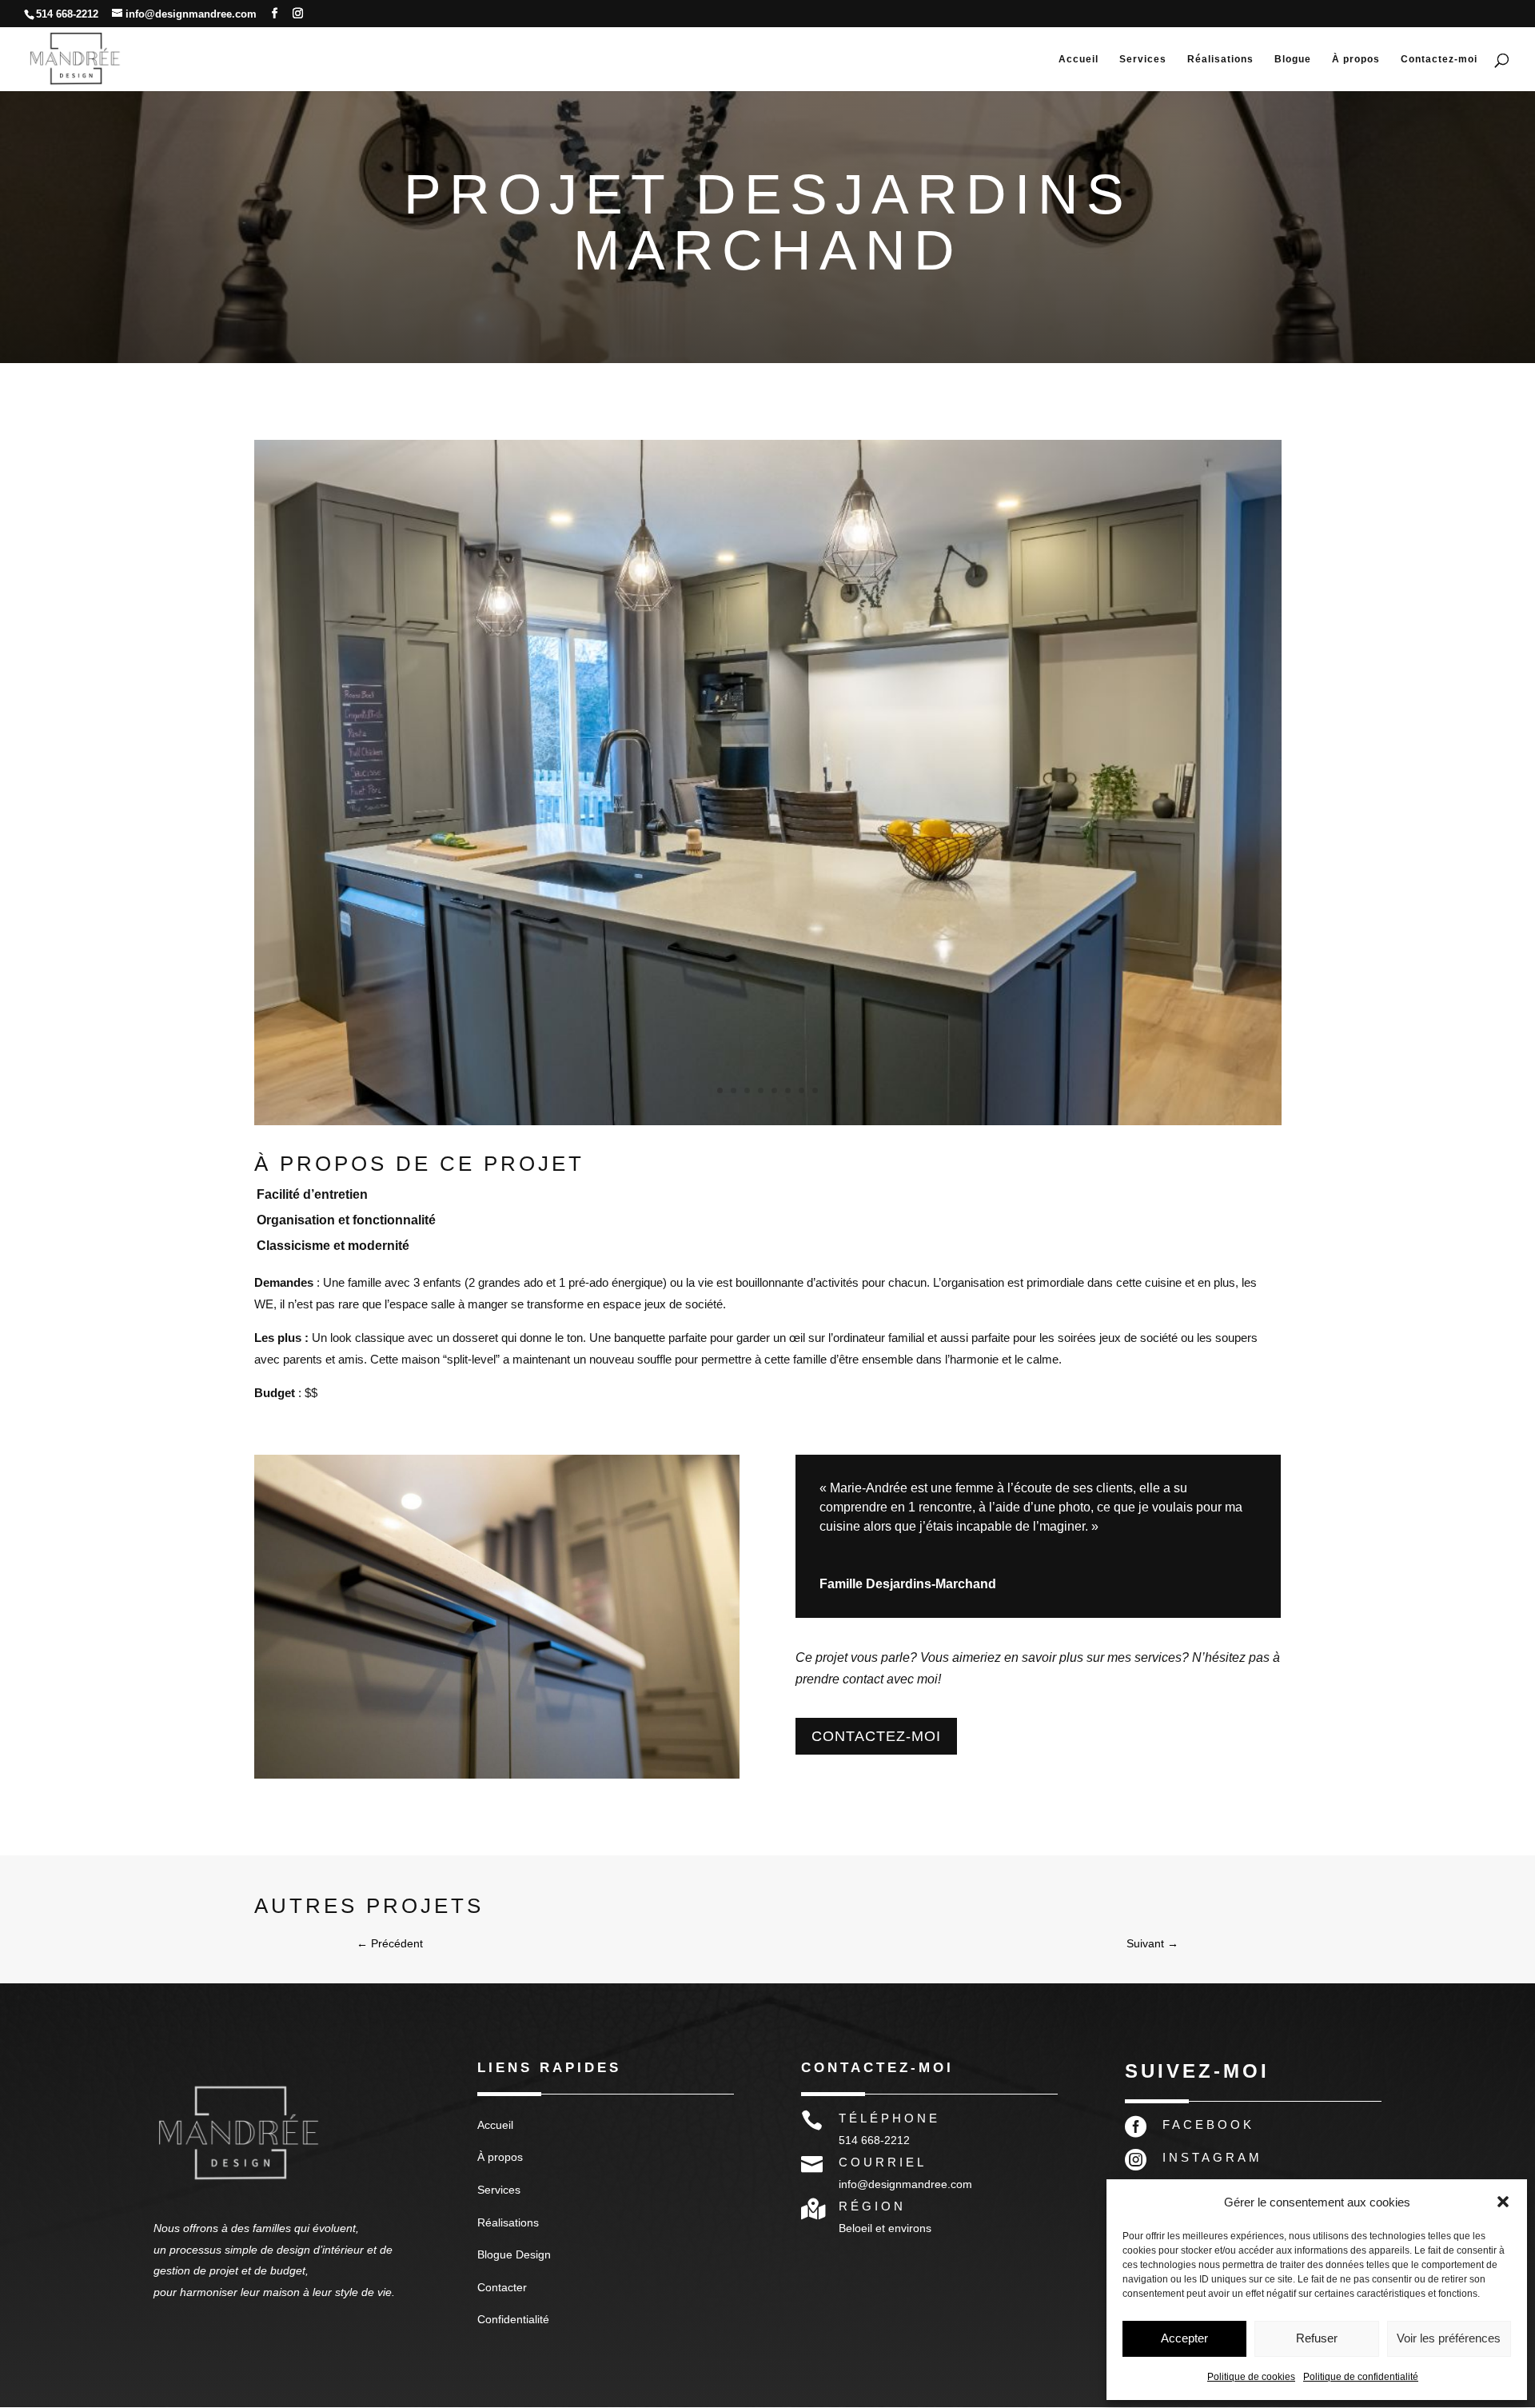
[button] (1503, 2202)
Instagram (1212, 2157)
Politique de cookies (1251, 2377)
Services (1143, 59)
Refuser (1317, 2338)
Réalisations (1220, 59)
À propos (1356, 59)
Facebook (1208, 2124)
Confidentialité (513, 2319)
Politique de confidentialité (1361, 2377)
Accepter (1184, 2338)
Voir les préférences (1449, 2338)
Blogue (1293, 59)
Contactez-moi (1439, 59)
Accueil (1078, 59)
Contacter (502, 2287)
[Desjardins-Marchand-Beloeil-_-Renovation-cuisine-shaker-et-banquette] (768, 1125)
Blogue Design (514, 2254)
